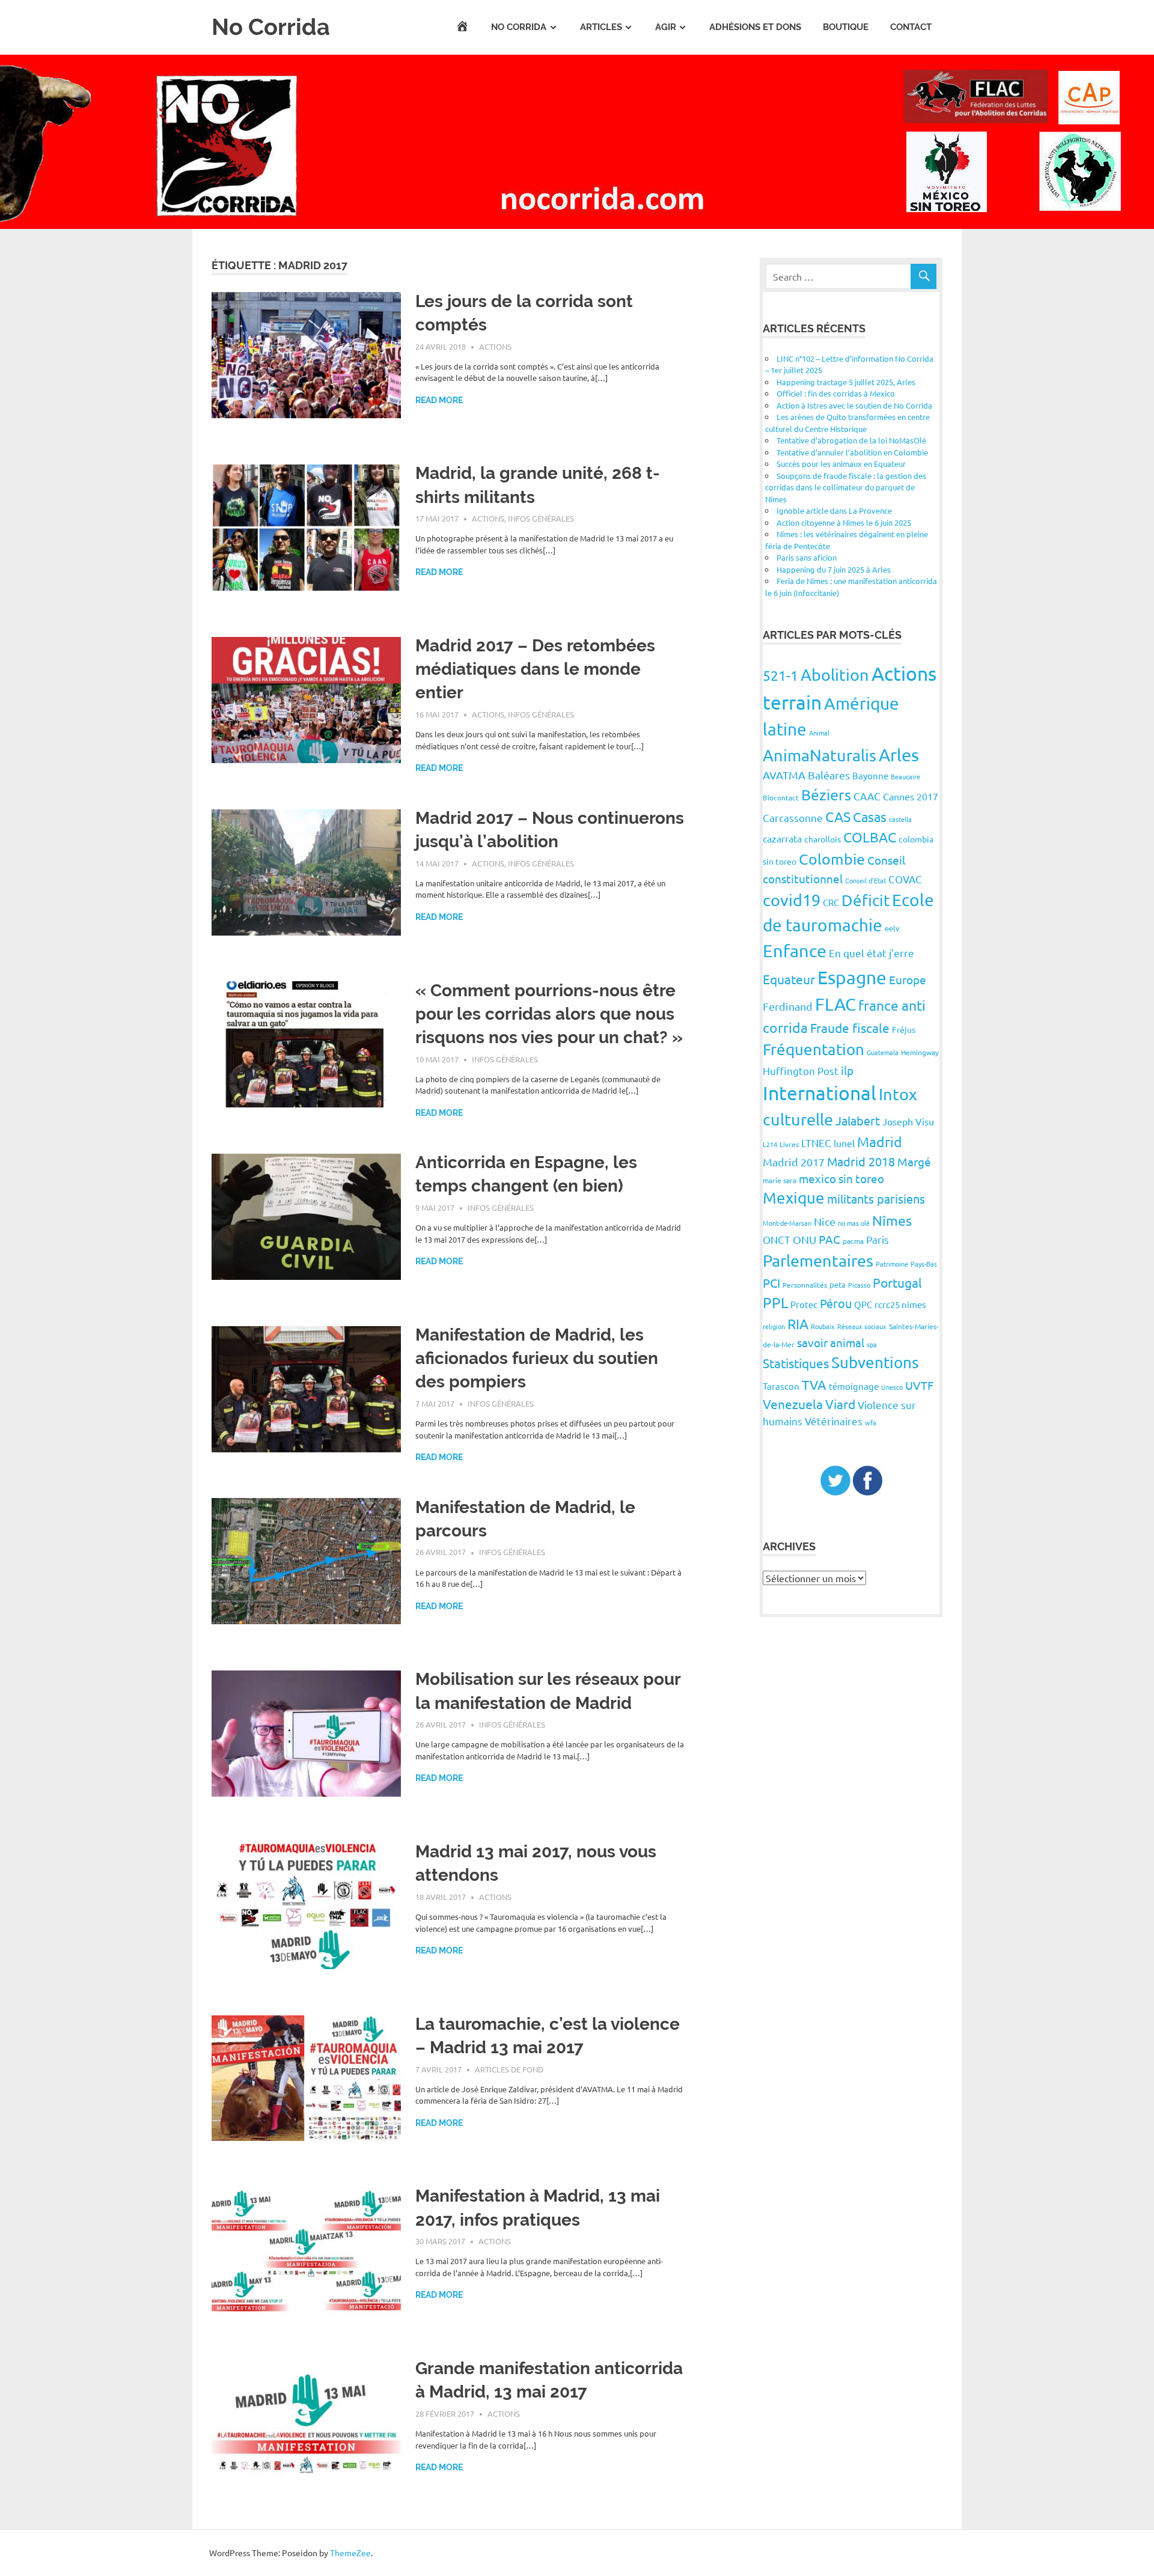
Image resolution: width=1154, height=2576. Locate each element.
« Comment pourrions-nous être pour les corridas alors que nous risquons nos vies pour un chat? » (549, 1014)
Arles (899, 755)
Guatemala (883, 1052)
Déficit (865, 900)
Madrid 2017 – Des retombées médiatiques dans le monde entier (535, 669)
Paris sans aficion (807, 557)
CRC (831, 902)
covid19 (792, 900)
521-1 (780, 675)
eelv (892, 928)
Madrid (880, 1141)
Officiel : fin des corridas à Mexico (836, 393)
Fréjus (904, 1029)
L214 (770, 1144)
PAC (829, 1239)
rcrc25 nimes (900, 1304)
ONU (804, 1239)
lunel (844, 1143)
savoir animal (831, 1342)
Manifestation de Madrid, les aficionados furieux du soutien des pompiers (537, 1358)
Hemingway (920, 1052)
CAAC (867, 796)
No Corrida (271, 27)
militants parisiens (876, 1198)
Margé (914, 1162)
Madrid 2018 (861, 1161)
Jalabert (858, 1120)
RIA (798, 1323)
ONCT (777, 1239)
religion (774, 1326)
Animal (819, 732)
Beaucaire (905, 776)
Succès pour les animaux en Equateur (841, 464)
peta (838, 1284)
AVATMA (784, 775)
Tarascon (781, 1386)
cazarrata (782, 838)
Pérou (836, 1303)
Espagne (852, 977)
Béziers (826, 795)
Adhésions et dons (755, 27)
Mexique (794, 1198)
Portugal (897, 1282)
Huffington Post (801, 1070)
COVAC (905, 879)
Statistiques (796, 1363)
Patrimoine (892, 1264)
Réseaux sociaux (862, 1326)
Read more (439, 400)
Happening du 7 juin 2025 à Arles (834, 569)
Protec (804, 1304)
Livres (789, 1144)
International (820, 1093)
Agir (666, 27)
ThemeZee (350, 2553)
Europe (908, 979)
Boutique (846, 27)
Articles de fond (509, 2069)
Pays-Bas (924, 1264)
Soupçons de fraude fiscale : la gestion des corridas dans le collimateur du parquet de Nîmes (846, 487)
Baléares (829, 775)
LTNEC (816, 1143)
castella (900, 819)
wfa (871, 1422)
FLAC (835, 1004)
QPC (863, 1304)
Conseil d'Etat (865, 880)
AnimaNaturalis (820, 755)
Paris (878, 1239)
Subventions (875, 1363)
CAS (838, 816)
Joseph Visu (908, 1121)
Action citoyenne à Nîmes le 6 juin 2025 (844, 522)
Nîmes (892, 1220)
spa (872, 1344)
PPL (775, 1302)
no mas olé (854, 1223)
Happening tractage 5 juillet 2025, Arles (846, 382)
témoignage (854, 1386)
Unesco (892, 1387)
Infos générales (541, 518)
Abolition (835, 674)
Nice (825, 1221)
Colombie (832, 859)
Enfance (795, 951)
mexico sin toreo (841, 1178)
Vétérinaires (834, 1421)
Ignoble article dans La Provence (834, 510)
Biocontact (781, 797)
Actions (495, 346)
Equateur (789, 979)
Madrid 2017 (794, 1162)
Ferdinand (788, 1006)
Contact (911, 27)
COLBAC (870, 837)
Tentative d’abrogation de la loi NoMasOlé (851, 440)
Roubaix (823, 1326)
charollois (823, 839)
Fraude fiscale (850, 1028)
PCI (771, 1283)
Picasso (859, 1285)
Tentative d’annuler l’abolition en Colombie (852, 452)
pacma (853, 1241)
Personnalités (805, 1285)
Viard (840, 1404)
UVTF (919, 1385)
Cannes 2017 (911, 796)
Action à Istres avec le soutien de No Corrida (854, 405)
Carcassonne (793, 818)
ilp (847, 1070)
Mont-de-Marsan (787, 1223)
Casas (870, 817)
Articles (601, 27)
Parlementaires (818, 1260)
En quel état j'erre (872, 953)
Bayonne (870, 775)
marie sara (780, 1180)
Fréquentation (814, 1049)
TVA (814, 1384)
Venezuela (793, 1404)
